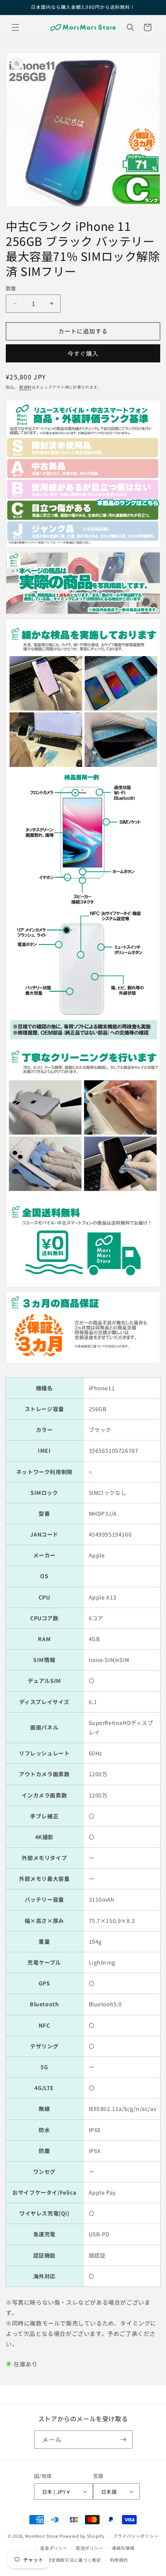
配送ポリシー (90, 2548)
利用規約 (119, 2560)
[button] (15, 27)
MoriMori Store (42, 2536)
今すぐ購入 (83, 353)
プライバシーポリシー (136, 2536)
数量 (11, 288)
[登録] (124, 2440)
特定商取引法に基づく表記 (74, 2560)
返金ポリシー (54, 2548)
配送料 (25, 387)
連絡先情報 (123, 2548)
